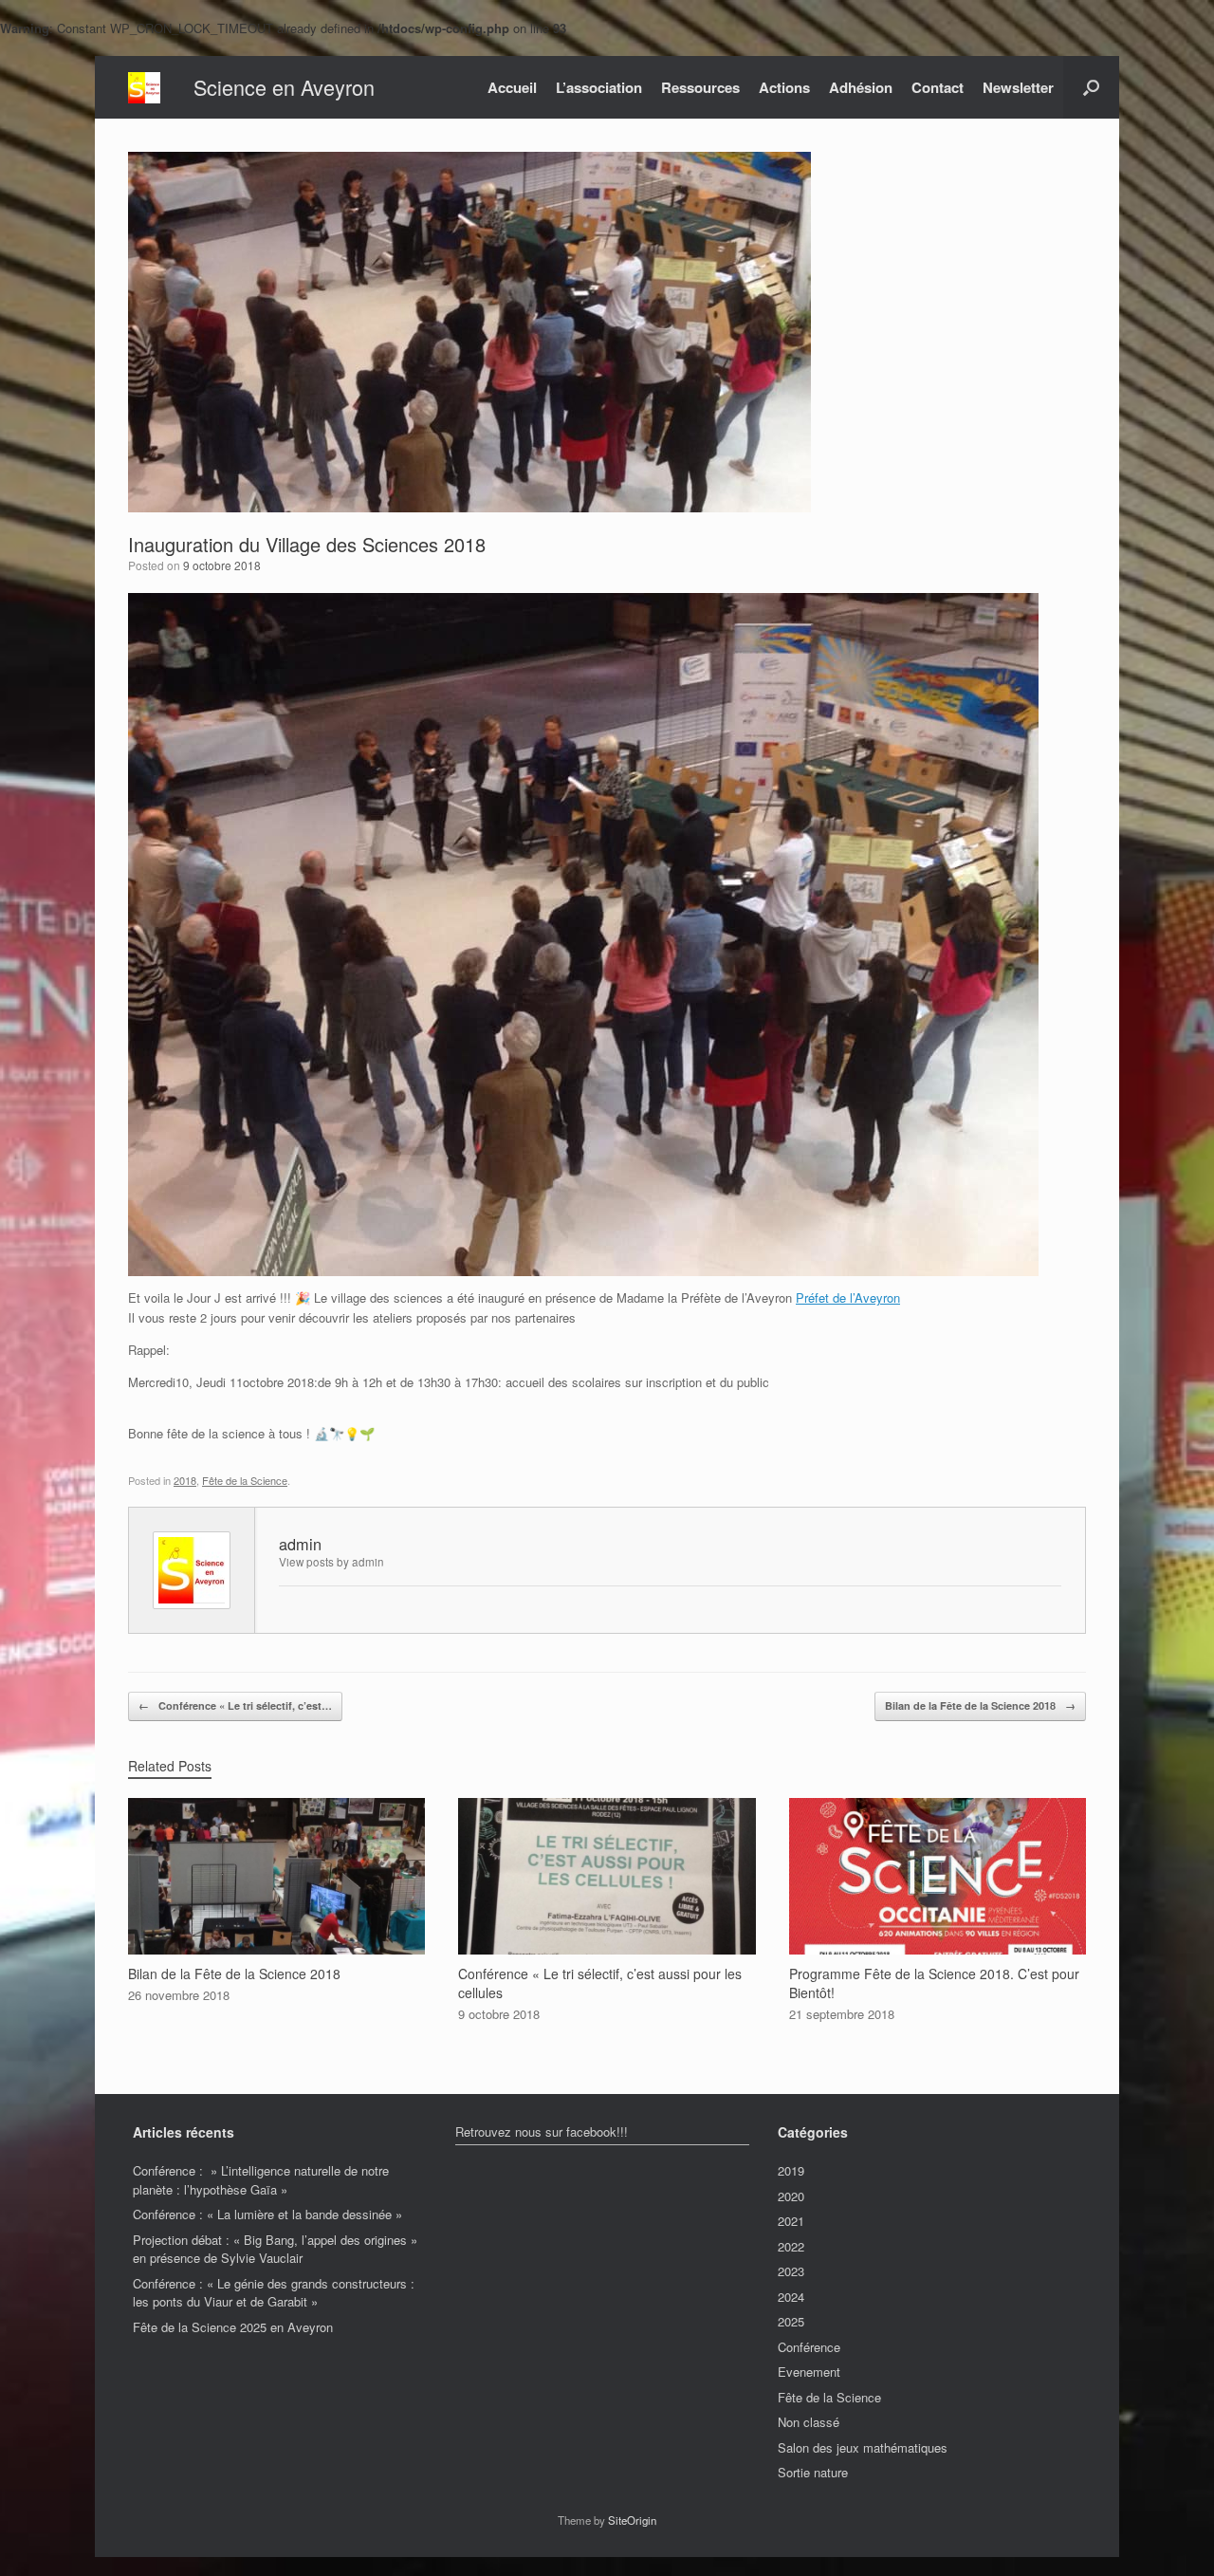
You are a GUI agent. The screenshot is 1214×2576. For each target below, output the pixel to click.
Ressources (700, 87)
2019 (791, 2170)
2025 (791, 2321)
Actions (784, 87)
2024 (791, 2297)
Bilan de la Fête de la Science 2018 (980, 1705)
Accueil (512, 87)
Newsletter (1018, 87)
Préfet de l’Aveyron (848, 1297)
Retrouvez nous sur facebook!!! (542, 2131)
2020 (791, 2196)
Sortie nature (813, 2472)
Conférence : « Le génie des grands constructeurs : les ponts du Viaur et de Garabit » (274, 2293)
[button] (1091, 87)
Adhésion (861, 87)
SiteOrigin (632, 2520)
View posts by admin (331, 1562)
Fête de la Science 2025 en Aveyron (233, 2327)
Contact (938, 87)
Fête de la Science (245, 1480)
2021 (791, 2221)
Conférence (809, 2347)
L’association (599, 87)
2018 (185, 1480)
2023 (791, 2271)
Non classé (809, 2422)
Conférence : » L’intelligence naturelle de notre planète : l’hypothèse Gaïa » (261, 2180)
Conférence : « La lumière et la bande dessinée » (267, 2214)
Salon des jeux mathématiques (863, 2447)
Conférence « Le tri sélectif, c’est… (235, 1705)
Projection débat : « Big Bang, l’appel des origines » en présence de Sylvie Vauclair (275, 2249)
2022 (791, 2246)
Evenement (809, 2372)
